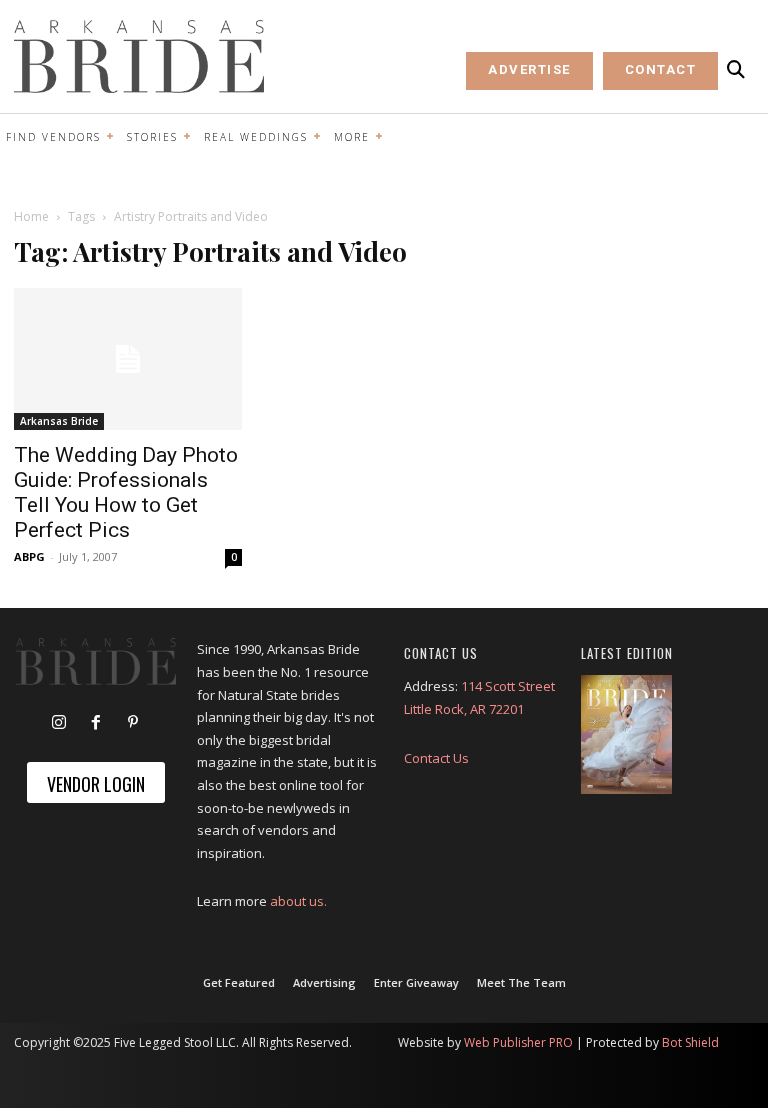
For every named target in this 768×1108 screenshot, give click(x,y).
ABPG (29, 556)
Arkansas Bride (59, 421)
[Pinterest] (133, 723)
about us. (298, 901)
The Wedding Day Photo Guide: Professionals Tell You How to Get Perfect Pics (126, 492)
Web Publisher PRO (518, 1042)
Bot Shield (690, 1042)
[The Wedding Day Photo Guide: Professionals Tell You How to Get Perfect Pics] (128, 359)
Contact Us (436, 758)
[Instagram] (59, 723)
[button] (736, 70)
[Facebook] (96, 723)
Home (31, 216)
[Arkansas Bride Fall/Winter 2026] (626, 734)
